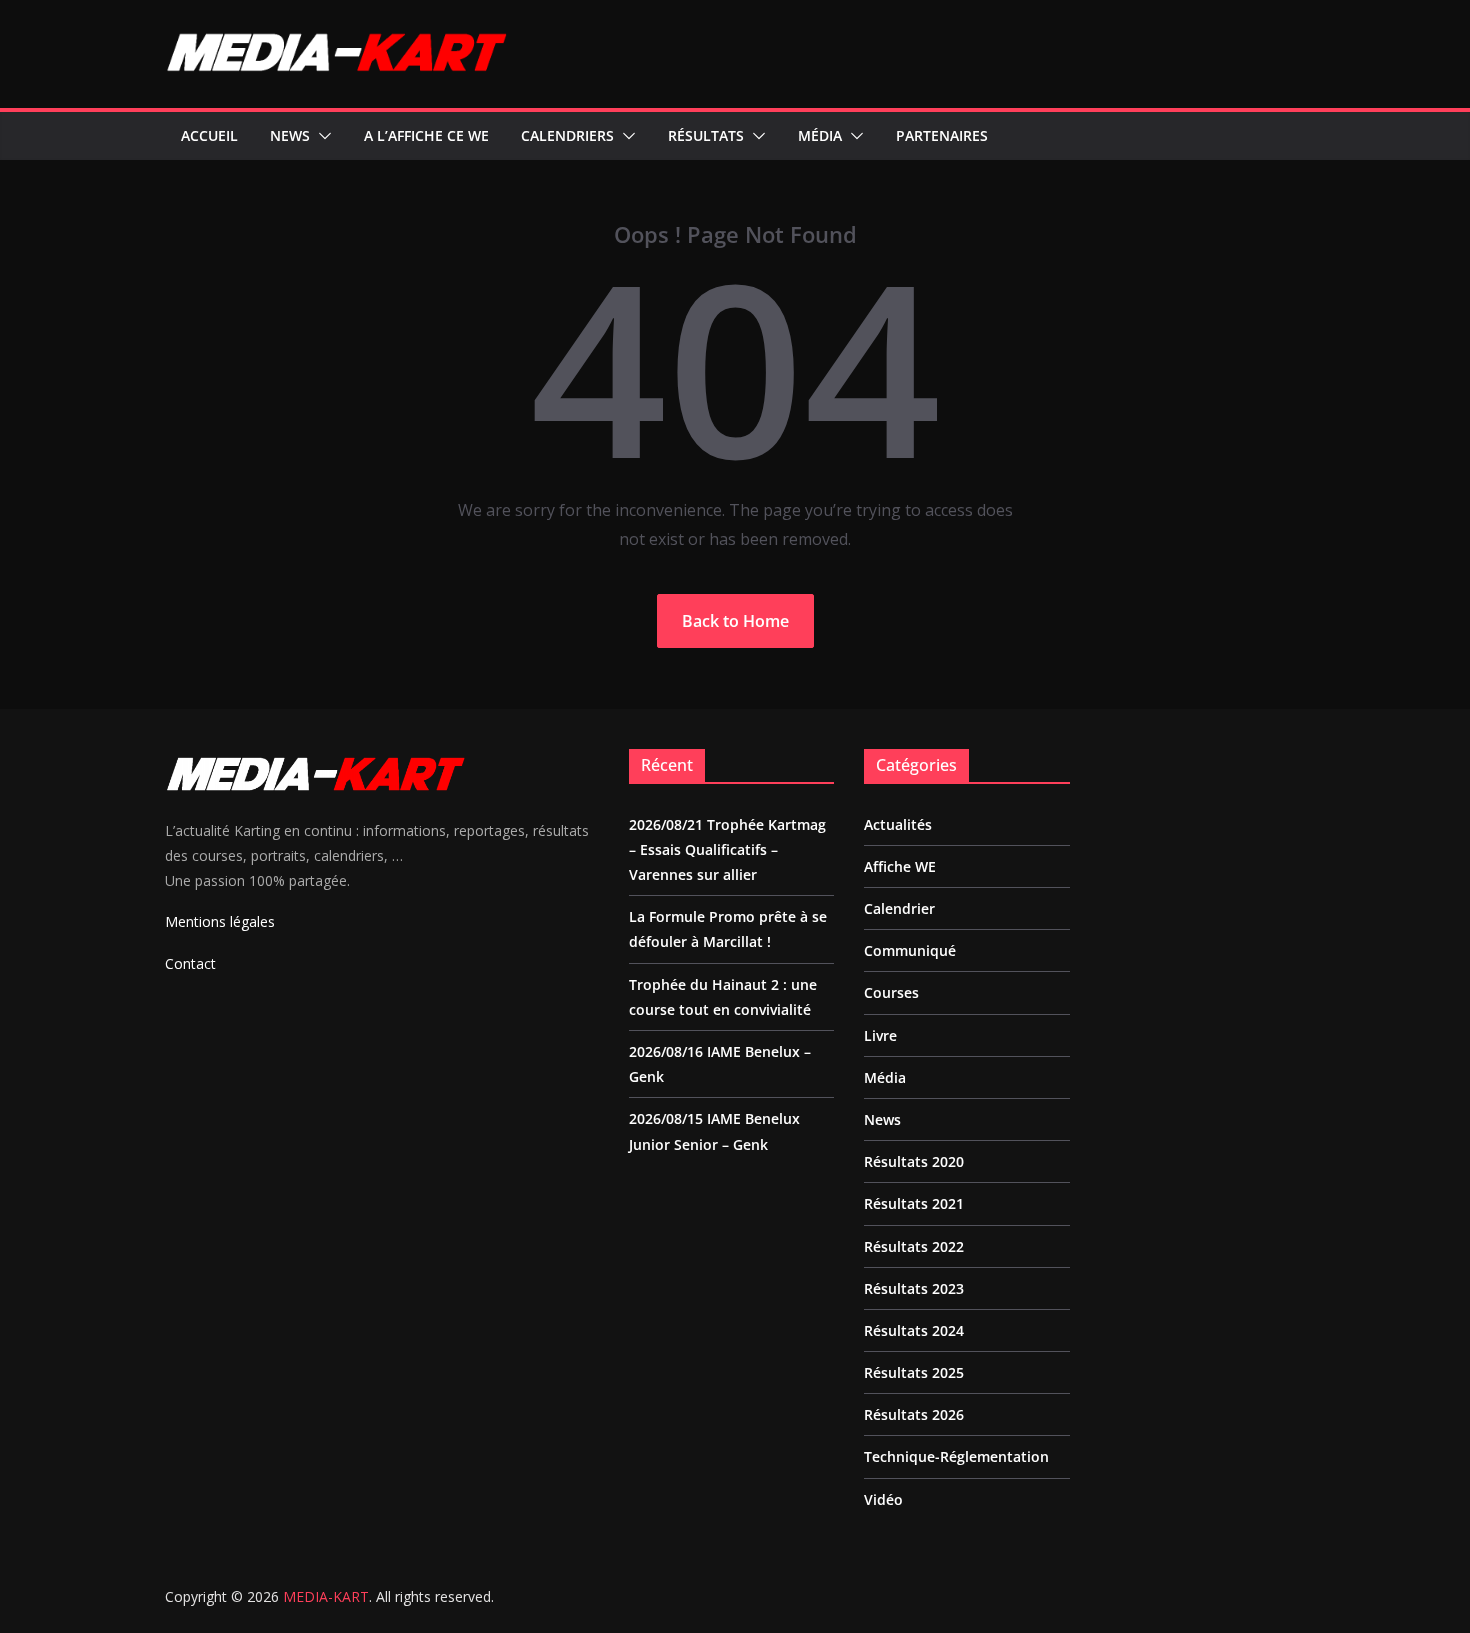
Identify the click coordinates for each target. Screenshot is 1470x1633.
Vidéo (883, 1499)
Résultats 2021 (914, 1203)
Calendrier (899, 908)
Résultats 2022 (914, 1246)
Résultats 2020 (914, 1161)
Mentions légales (220, 921)
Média (820, 135)
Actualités (898, 824)
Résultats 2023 (914, 1288)
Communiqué (910, 950)
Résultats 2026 (914, 1414)
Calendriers (567, 135)
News (290, 135)
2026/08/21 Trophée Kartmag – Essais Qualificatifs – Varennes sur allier (727, 849)
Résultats (706, 135)
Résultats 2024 (914, 1330)
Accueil (209, 135)
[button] (321, 136)
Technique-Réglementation (956, 1456)
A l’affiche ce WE (426, 135)
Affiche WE (900, 866)
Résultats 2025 (914, 1372)
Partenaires (942, 135)
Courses (891, 992)
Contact (190, 963)
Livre (880, 1035)
